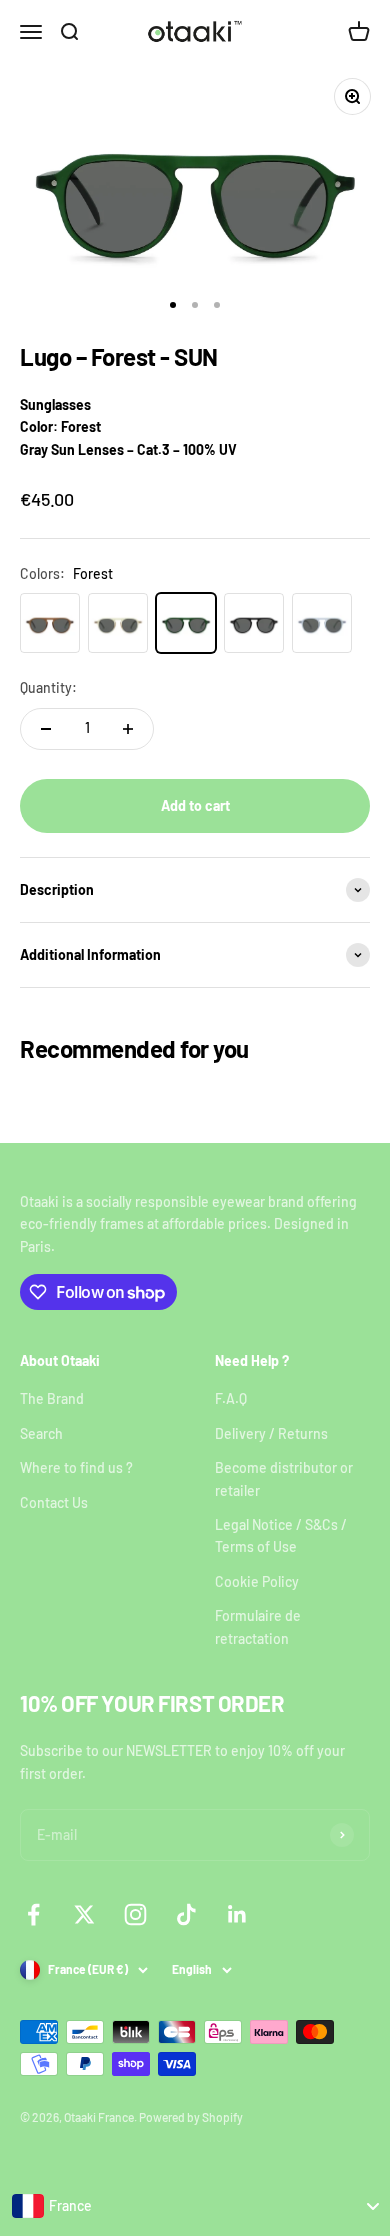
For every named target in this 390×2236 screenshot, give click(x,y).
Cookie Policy (257, 1581)
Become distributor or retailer (284, 1478)
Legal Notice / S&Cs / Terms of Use (281, 1535)
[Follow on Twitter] (84, 1914)
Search (41, 1433)
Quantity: (48, 687)
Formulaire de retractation (258, 1626)
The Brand (52, 1398)
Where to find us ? (76, 1467)
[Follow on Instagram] (135, 1914)
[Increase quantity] (128, 729)
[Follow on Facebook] (33, 1914)
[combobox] (195, 2206)
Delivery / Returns (271, 1433)
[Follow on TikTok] (186, 1914)
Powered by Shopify (191, 2117)
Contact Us (54, 1502)
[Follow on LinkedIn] (237, 1914)
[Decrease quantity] (46, 729)
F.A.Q (231, 1398)
